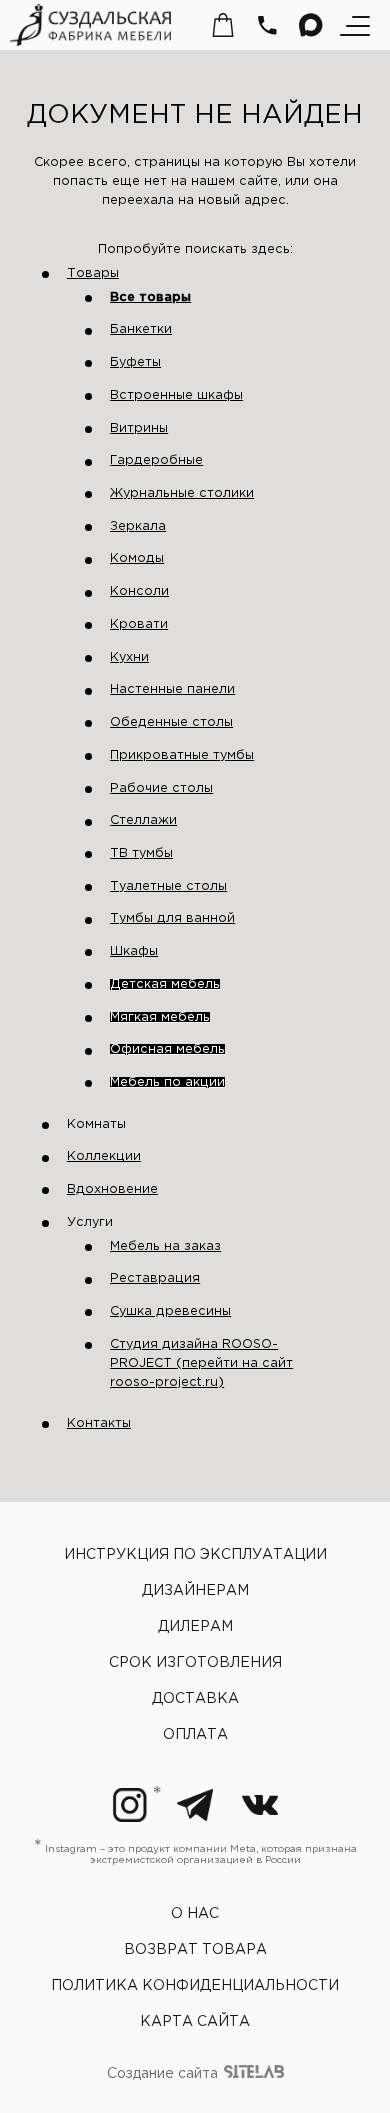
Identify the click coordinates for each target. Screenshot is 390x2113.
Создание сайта (164, 2075)
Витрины (139, 428)
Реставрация (155, 1278)
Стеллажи (143, 820)
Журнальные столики (182, 493)
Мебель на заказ (165, 1246)
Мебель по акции (167, 1082)
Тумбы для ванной (172, 918)
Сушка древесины (170, 1311)
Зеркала (138, 526)
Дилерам (195, 1627)
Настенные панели (172, 689)
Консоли (139, 591)
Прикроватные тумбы (182, 755)
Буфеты (135, 362)
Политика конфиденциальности (195, 1986)
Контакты (99, 1423)
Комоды (137, 558)
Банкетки (141, 329)
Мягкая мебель (160, 1017)
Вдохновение (112, 1189)
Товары (93, 273)
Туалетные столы (168, 886)
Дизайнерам (195, 1591)
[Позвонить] (267, 25)
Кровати (139, 624)
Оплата (195, 1735)
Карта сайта (195, 2022)
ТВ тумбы (141, 853)
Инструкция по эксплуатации (195, 1555)
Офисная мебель (167, 1049)
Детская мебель (165, 984)
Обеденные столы (171, 722)
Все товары (150, 297)
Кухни (129, 657)
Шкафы (134, 951)
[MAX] (311, 25)
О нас (195, 1914)
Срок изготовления (195, 1663)
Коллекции (104, 1156)
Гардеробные (156, 460)
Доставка (195, 1699)
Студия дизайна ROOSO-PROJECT (201, 1363)
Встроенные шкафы (176, 395)
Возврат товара (195, 1950)
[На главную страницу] (90, 25)
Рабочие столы (161, 788)
